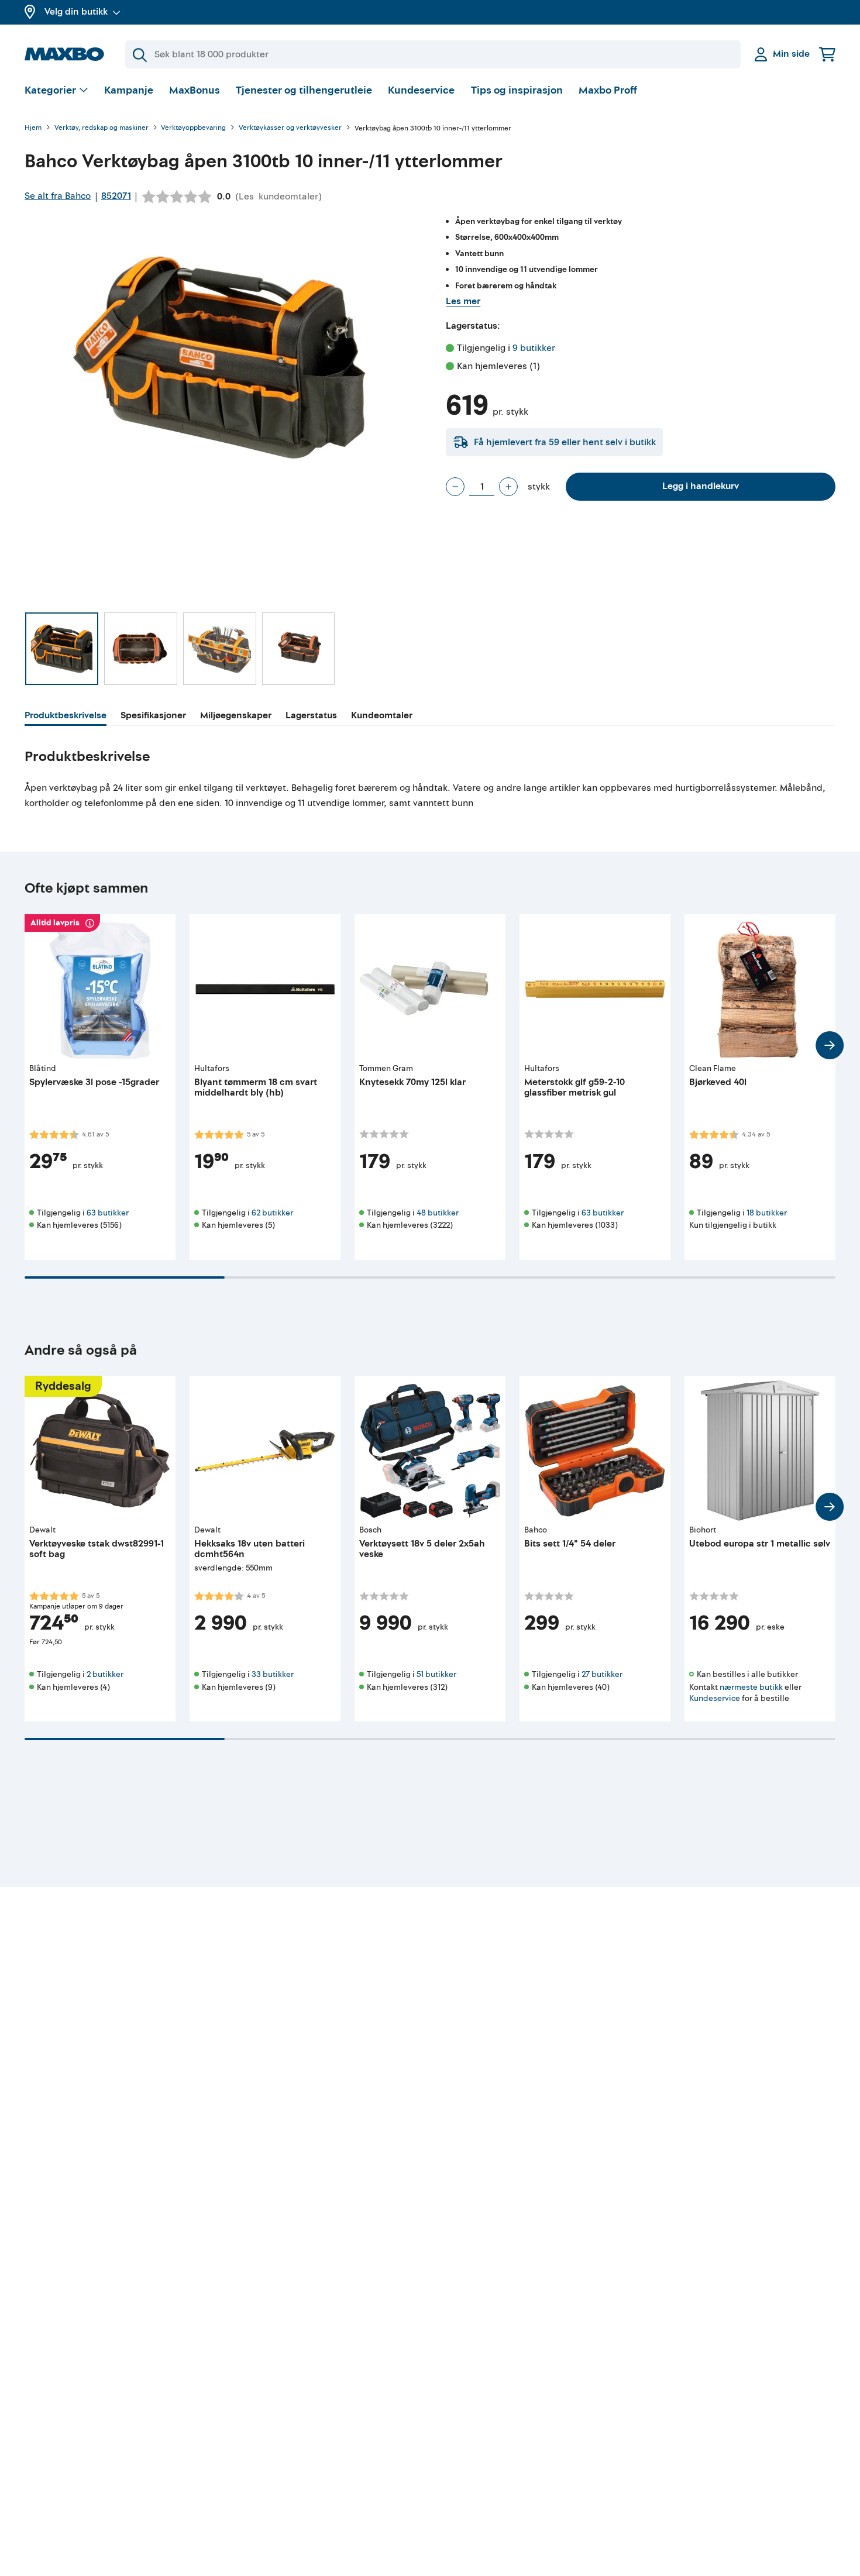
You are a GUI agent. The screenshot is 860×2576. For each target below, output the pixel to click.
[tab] (66, 717)
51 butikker (436, 1674)
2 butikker (105, 1674)
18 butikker (767, 1213)
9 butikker (534, 348)
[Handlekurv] (827, 54)
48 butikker (438, 1213)
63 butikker (108, 1213)
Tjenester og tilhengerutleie (304, 90)
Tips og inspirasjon (517, 90)
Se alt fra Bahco (58, 196)
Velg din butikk (76, 12)
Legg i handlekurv (701, 486)
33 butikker (273, 1674)
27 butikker (602, 1674)
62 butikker (272, 1213)
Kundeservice (421, 90)
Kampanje (129, 90)
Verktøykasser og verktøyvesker (290, 128)
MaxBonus (195, 90)
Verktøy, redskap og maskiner (102, 128)
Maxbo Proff (608, 90)
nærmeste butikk (751, 1687)
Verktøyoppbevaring (193, 128)
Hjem (33, 128)
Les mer (463, 301)
